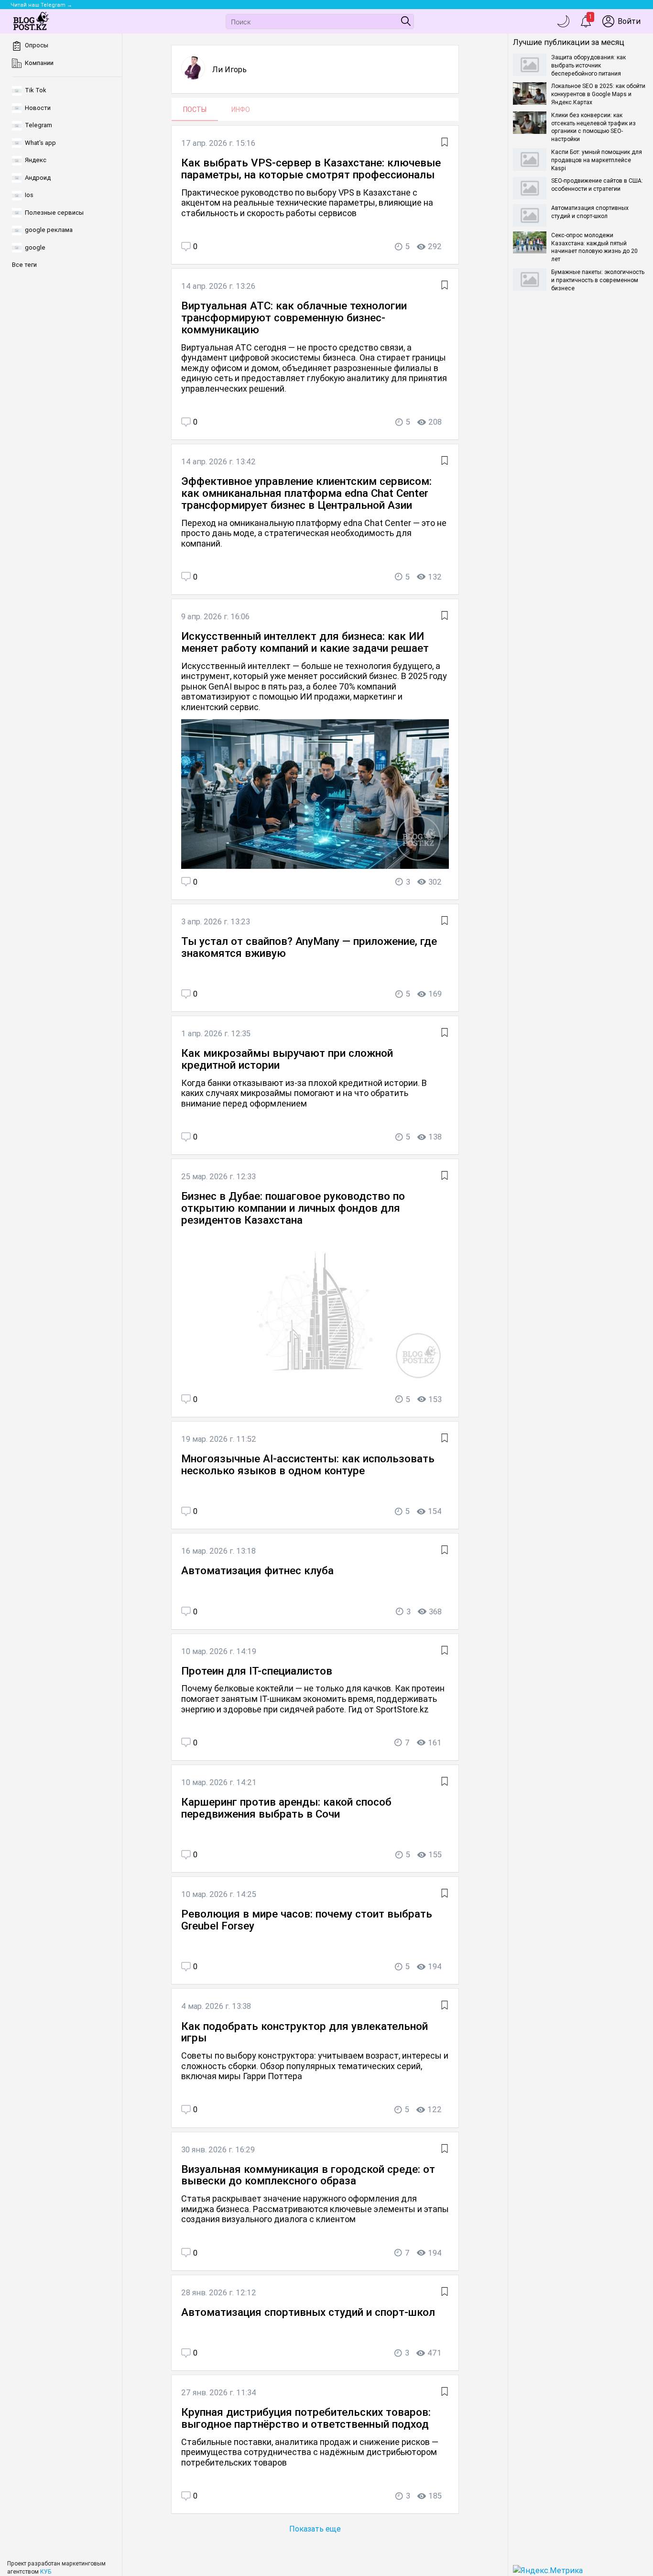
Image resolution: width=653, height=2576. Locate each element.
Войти (629, 21)
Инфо (241, 110)
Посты (195, 110)
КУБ (46, 2572)
